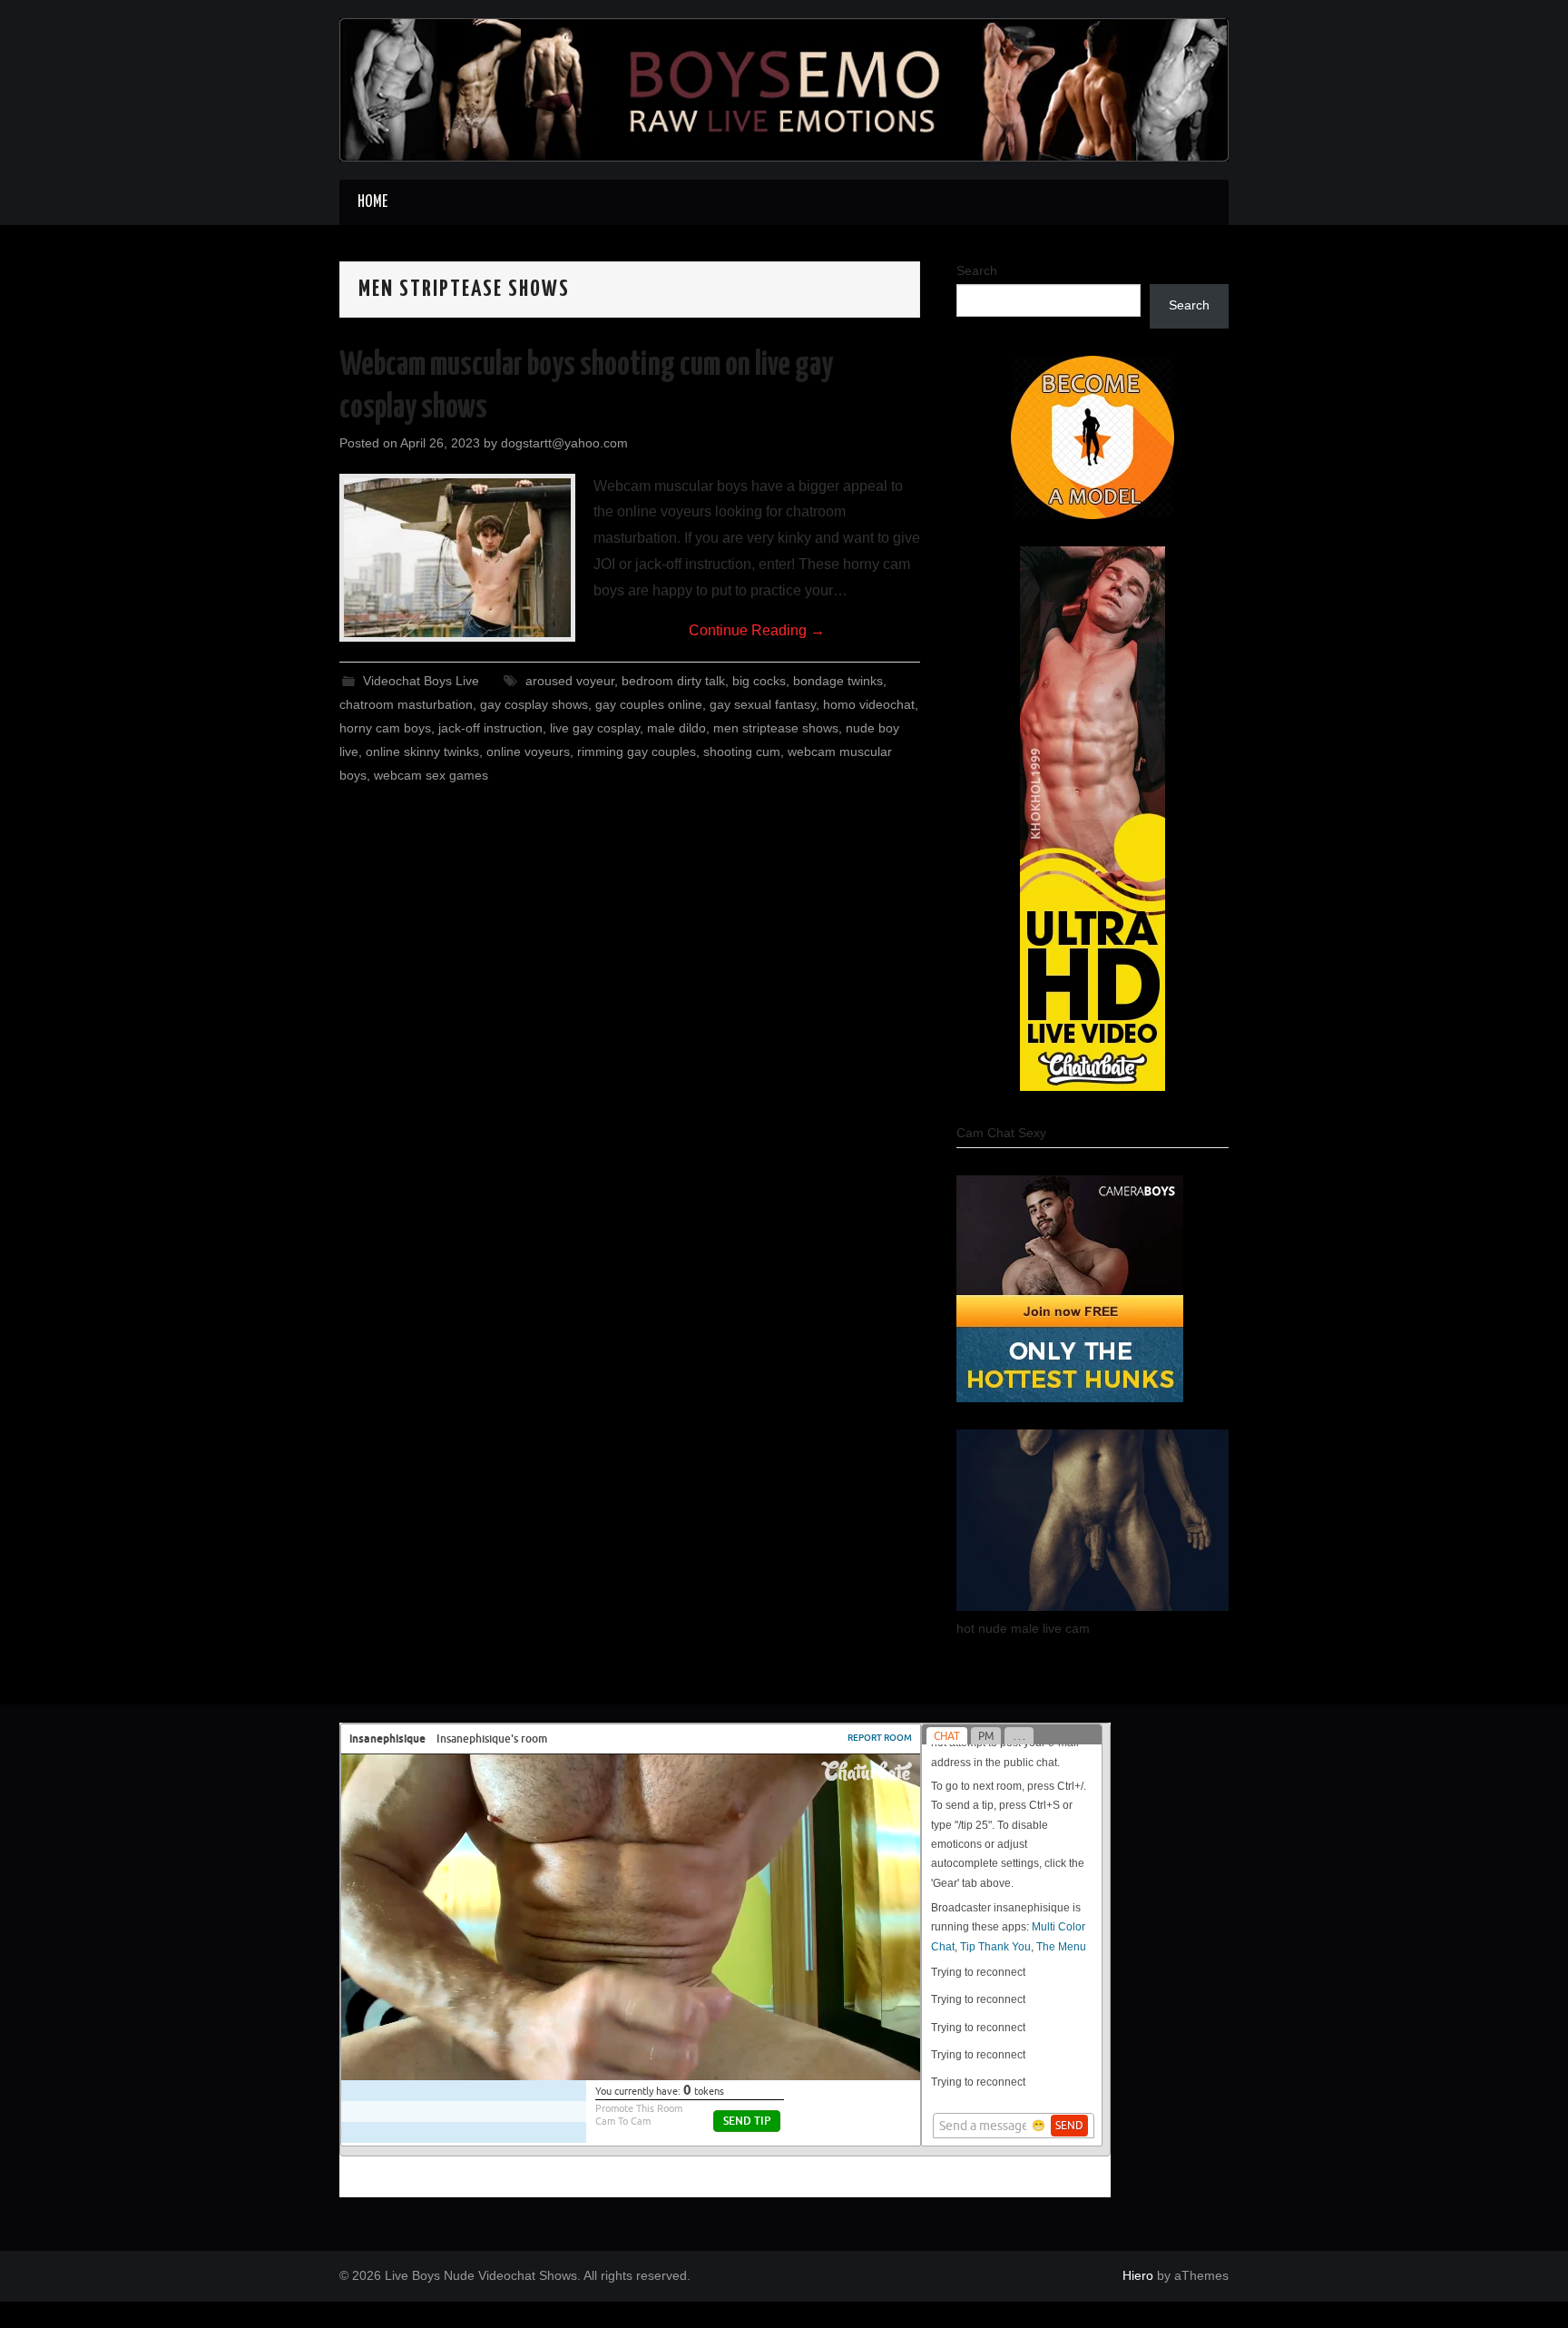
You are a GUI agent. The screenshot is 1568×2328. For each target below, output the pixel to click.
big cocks (759, 681)
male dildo (676, 728)
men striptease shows (776, 728)
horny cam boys (385, 728)
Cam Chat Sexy (1001, 1133)
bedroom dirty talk (673, 681)
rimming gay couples (637, 751)
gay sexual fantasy (763, 704)
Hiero (1138, 2275)
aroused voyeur (570, 681)
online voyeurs (528, 751)
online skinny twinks (422, 751)
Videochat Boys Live (421, 681)
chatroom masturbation (406, 704)
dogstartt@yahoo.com (564, 443)
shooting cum (742, 751)
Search (977, 270)
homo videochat (869, 704)
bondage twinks (838, 681)
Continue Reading (757, 630)
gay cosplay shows (534, 704)
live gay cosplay (595, 728)
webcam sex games (431, 775)
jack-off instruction (490, 728)
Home (372, 202)
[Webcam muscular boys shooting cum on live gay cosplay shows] (457, 558)
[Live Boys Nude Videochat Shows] (784, 88)
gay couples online (649, 704)
